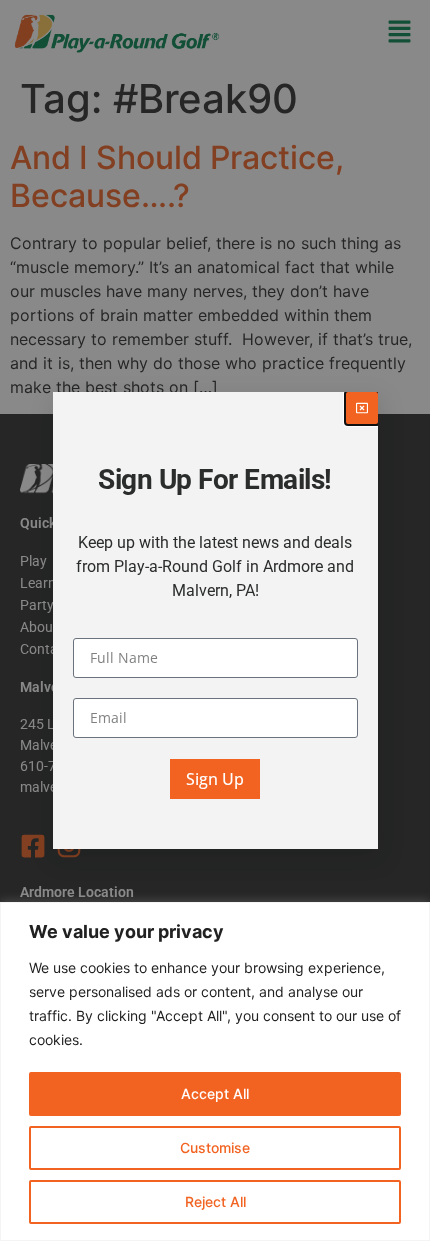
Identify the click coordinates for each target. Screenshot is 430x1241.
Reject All (215, 1201)
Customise (215, 1147)
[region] (215, 1071)
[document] (215, 620)
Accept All (215, 1093)
